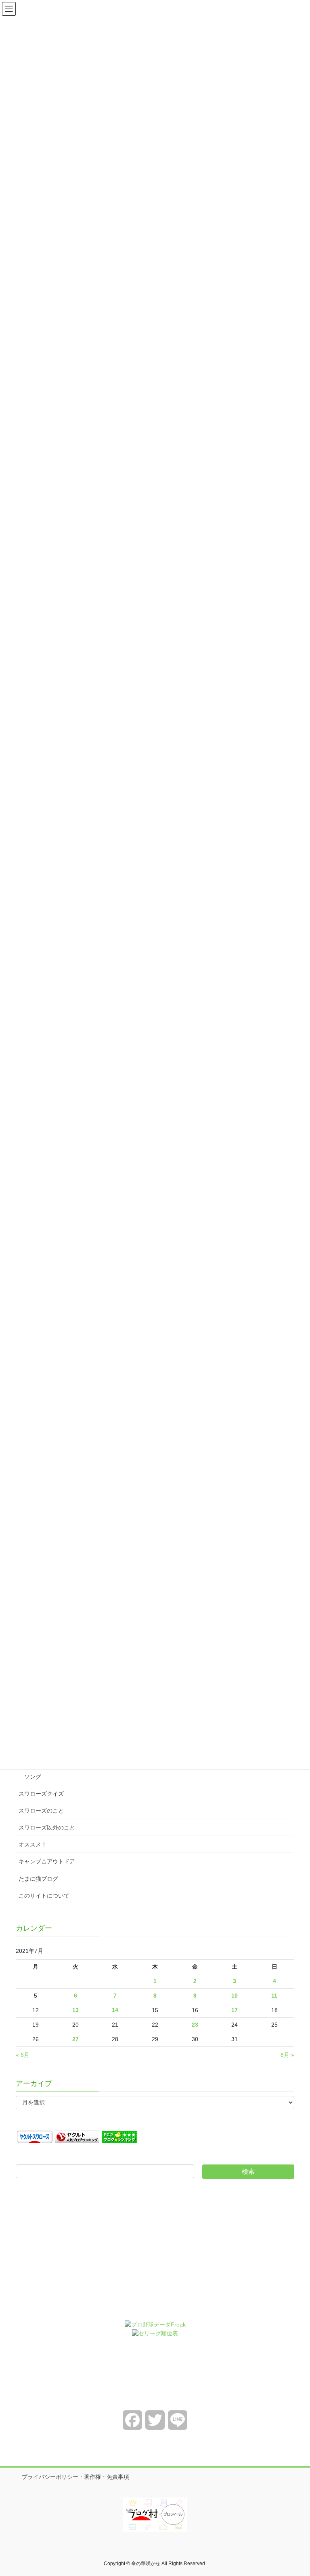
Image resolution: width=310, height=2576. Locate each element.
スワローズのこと (41, 1811)
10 (235, 1996)
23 (195, 2025)
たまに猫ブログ (38, 1879)
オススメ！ (33, 1844)
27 (75, 2039)
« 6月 (23, 2055)
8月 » (287, 2055)
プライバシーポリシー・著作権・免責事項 (75, 2477)
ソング (33, 1777)
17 (235, 2010)
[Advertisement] (155, 2256)
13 (75, 2010)
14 (115, 2010)
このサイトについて (44, 1896)
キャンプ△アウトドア (47, 1861)
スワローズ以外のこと (47, 1828)
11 (274, 1996)
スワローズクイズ (41, 1794)
